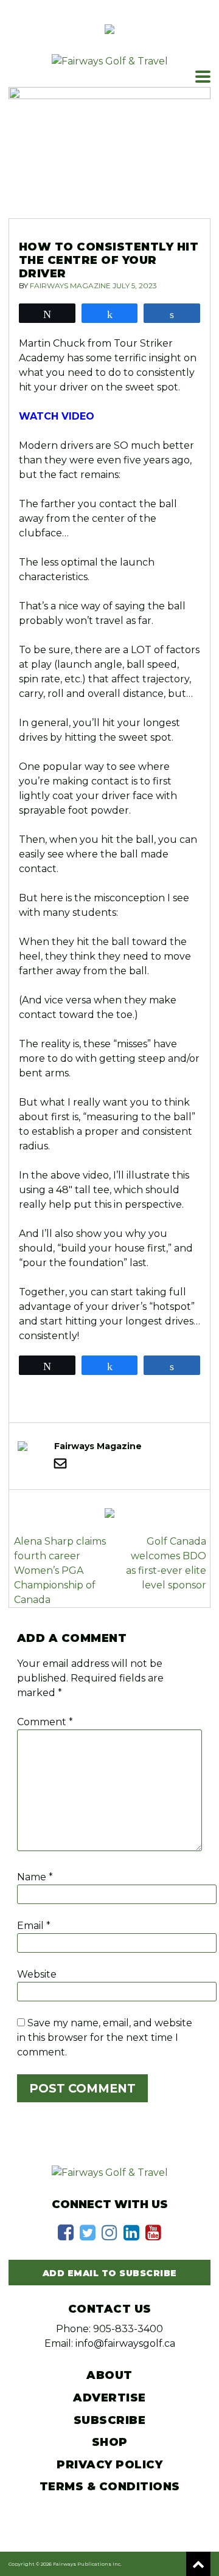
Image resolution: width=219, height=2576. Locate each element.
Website (37, 1974)
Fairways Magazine (70, 286)
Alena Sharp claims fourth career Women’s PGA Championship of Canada (60, 1570)
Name (35, 1877)
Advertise (109, 2398)
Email (34, 1926)
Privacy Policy (109, 2465)
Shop (110, 2442)
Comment (45, 1722)
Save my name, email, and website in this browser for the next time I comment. (105, 2038)
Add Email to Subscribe (110, 2273)
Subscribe (110, 2420)
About (109, 2375)
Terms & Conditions (110, 2487)
